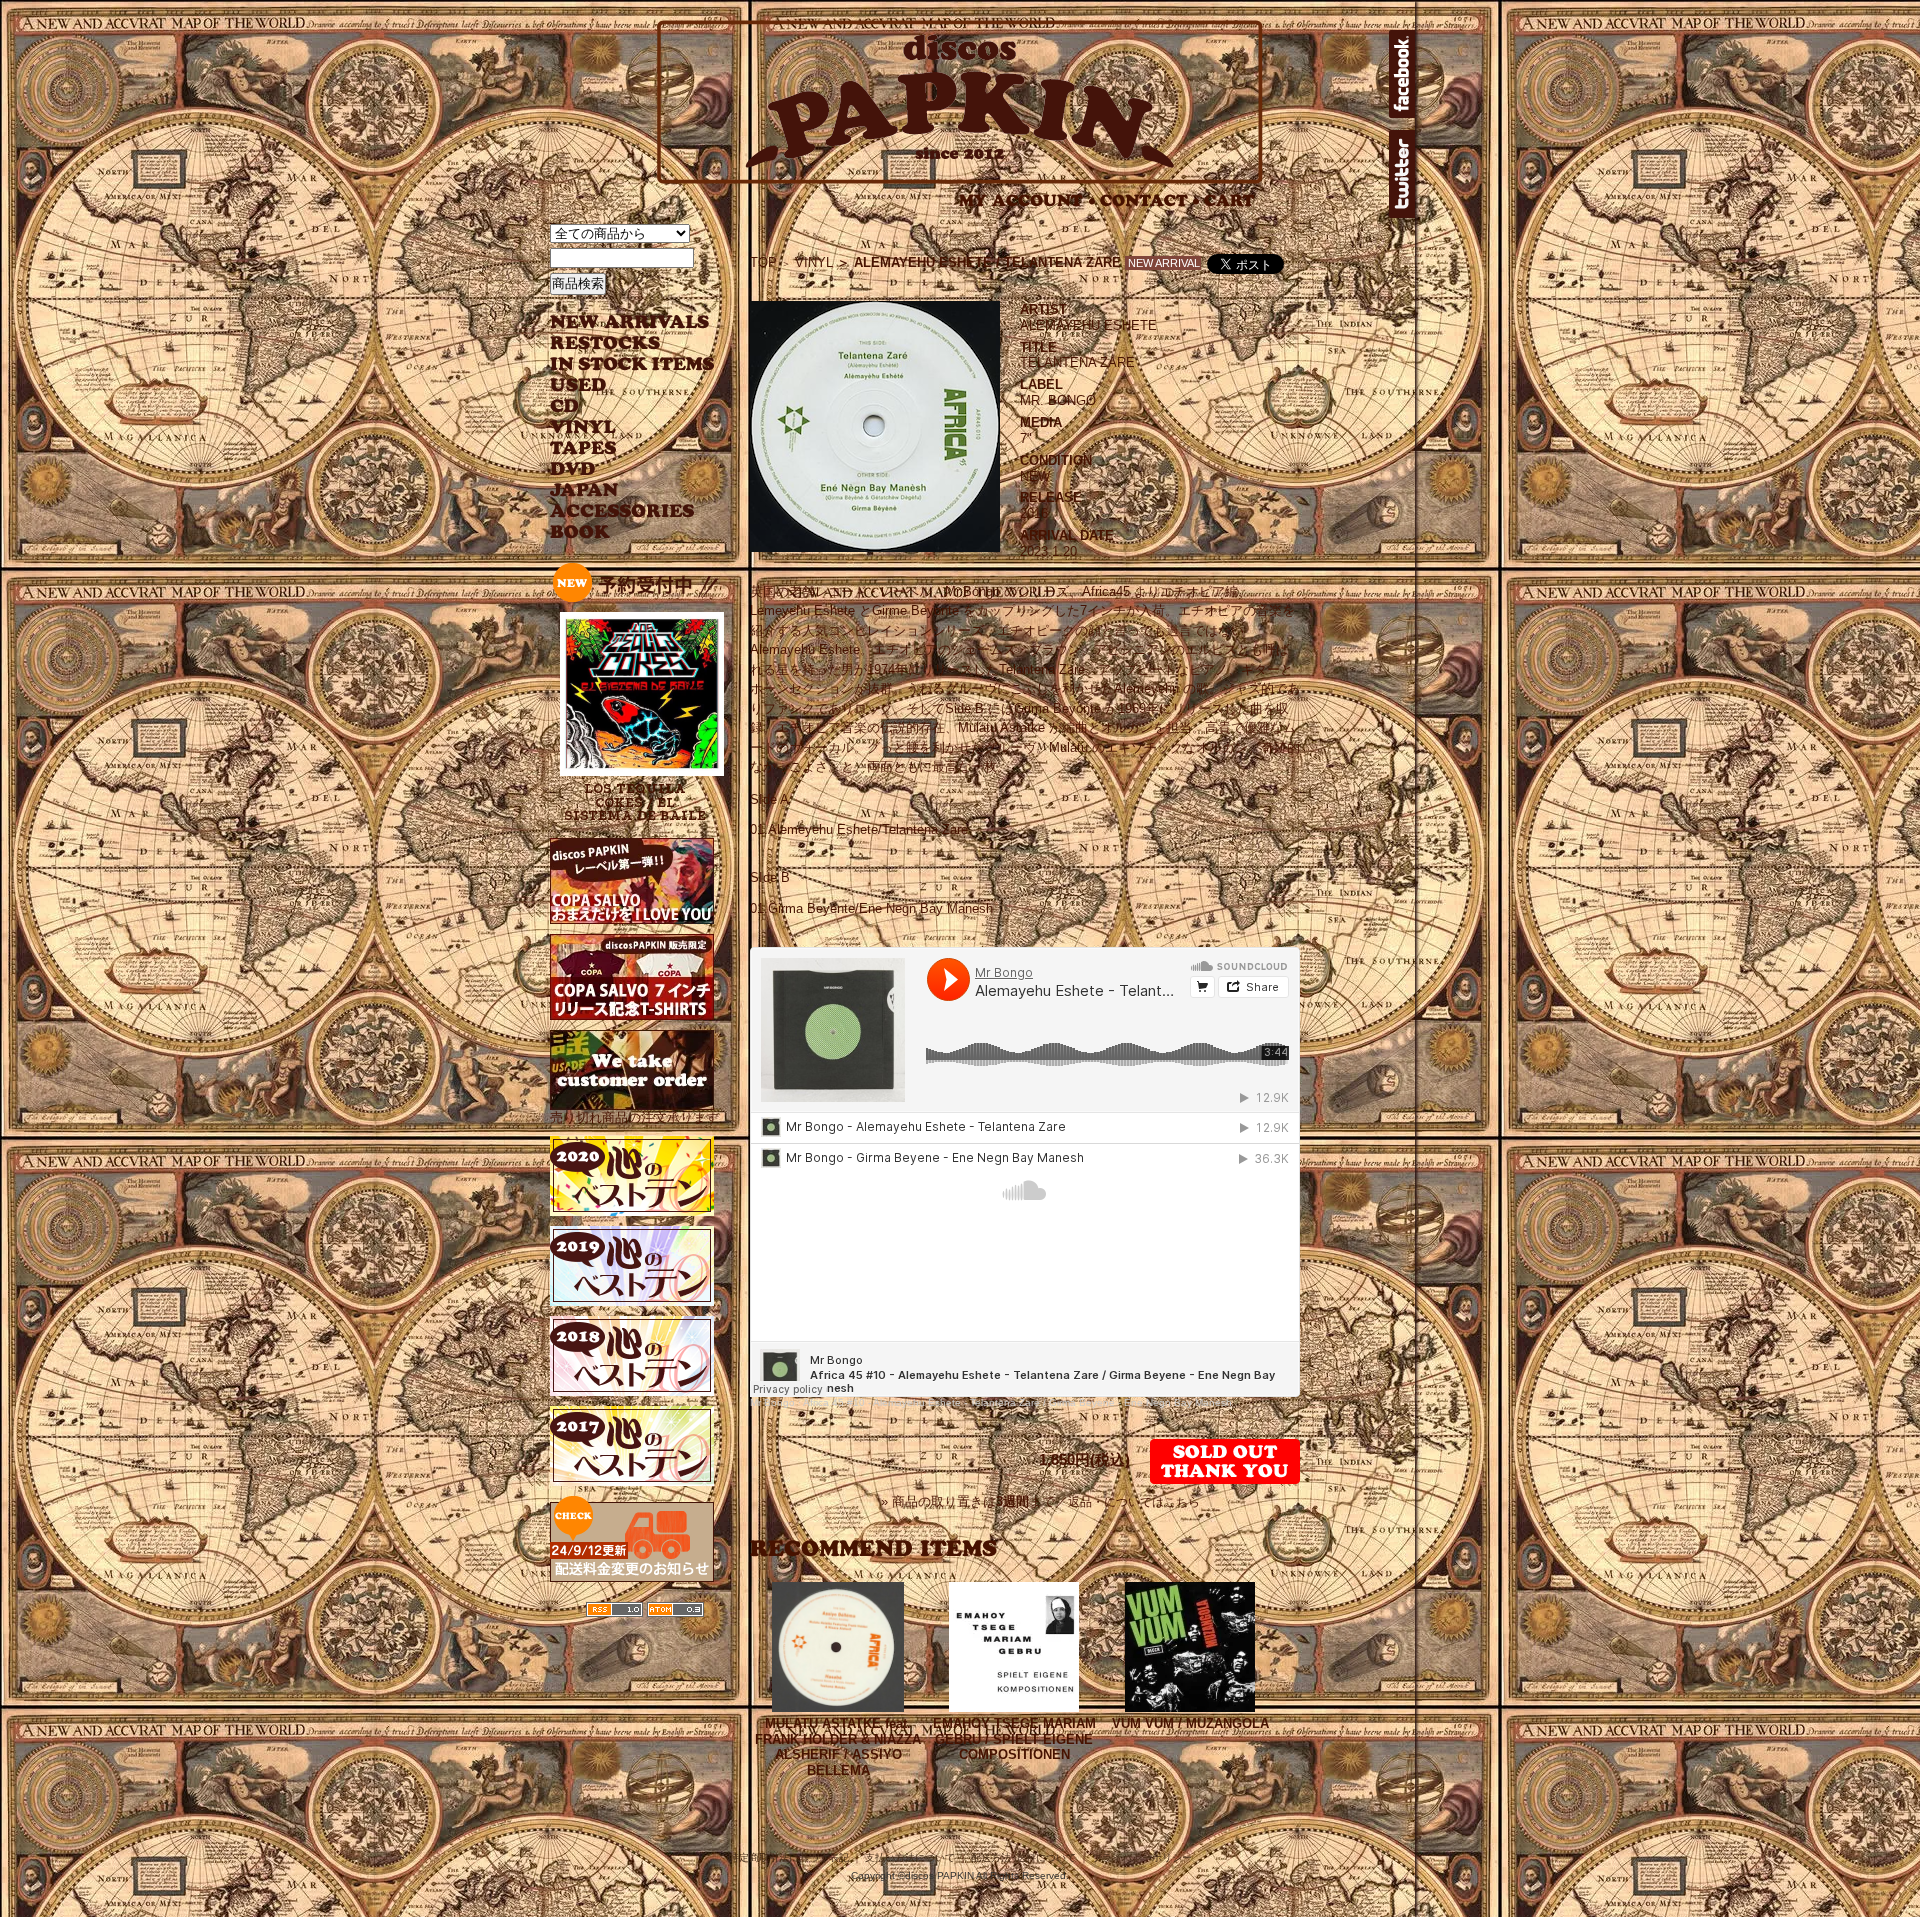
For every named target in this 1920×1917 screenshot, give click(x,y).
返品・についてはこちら (1134, 1502)
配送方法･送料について (1023, 1857)
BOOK (581, 532)
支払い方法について (910, 1857)
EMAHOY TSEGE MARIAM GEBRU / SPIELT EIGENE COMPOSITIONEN (1014, 1739)
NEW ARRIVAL (630, 322)
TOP (763, 262)
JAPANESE (617, 490)
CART (1229, 200)
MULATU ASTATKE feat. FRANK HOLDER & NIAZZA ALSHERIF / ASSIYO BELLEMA (838, 1747)
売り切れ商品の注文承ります (634, 1117)
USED (617, 385)
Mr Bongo (772, 1402)
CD (565, 406)
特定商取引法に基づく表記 (789, 1857)
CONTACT (1150, 200)
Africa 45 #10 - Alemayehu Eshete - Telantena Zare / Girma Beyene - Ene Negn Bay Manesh (1017, 1402)
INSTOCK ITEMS (632, 364)
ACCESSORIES (622, 511)
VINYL (585, 427)
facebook (1402, 74)
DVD (572, 469)
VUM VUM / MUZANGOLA (1190, 1723)
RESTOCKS (617, 343)
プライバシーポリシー (1142, 1857)
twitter (1402, 174)
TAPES (583, 448)
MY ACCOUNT (1027, 200)
